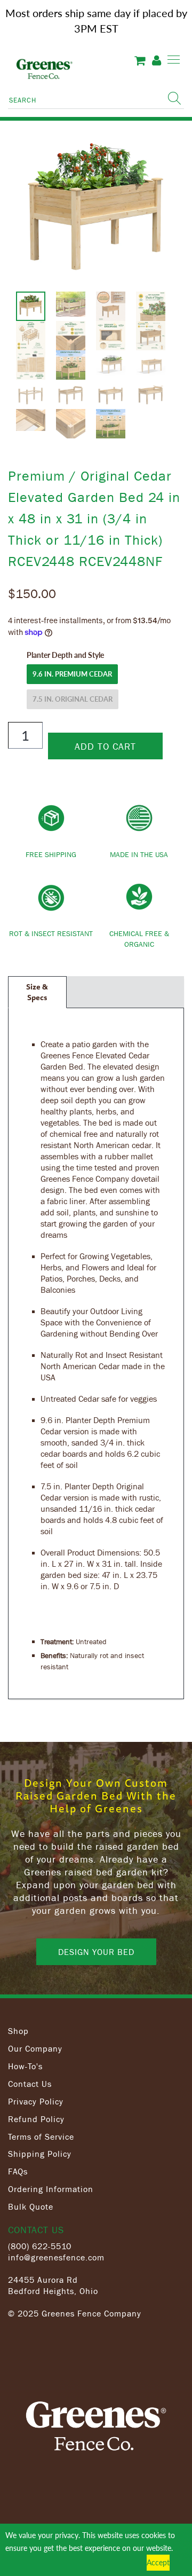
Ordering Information (51, 2189)
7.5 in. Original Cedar (73, 699)
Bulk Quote (31, 2206)
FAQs (18, 2171)
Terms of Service (41, 2137)
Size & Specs (37, 992)
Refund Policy (36, 2119)
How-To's (25, 2066)
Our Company (35, 2048)
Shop (18, 2031)
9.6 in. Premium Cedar (72, 674)
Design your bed (96, 1952)
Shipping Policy (40, 2154)
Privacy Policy (36, 2101)
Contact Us (30, 2084)
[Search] (174, 98)
